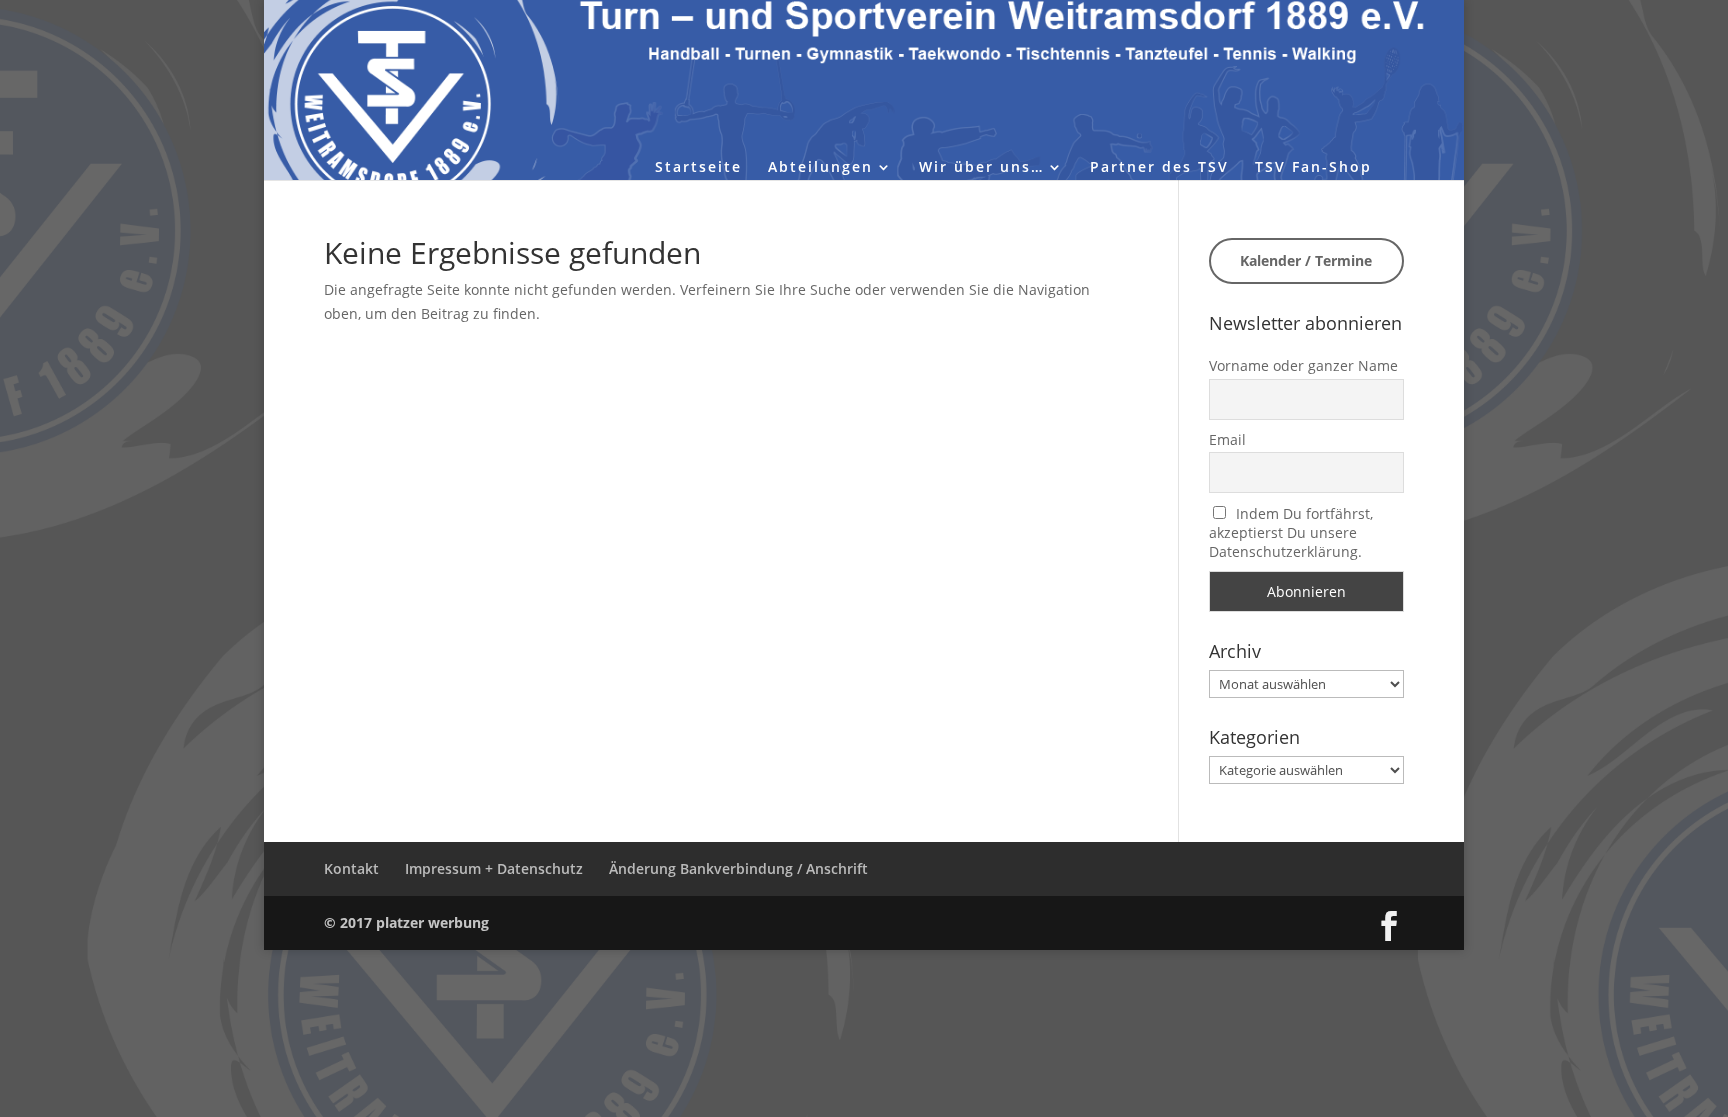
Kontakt (351, 868)
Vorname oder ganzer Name (1303, 365)
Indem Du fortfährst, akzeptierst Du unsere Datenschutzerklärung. (1291, 532)
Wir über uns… (981, 168)
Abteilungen (820, 168)
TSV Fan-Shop (1313, 168)
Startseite (698, 168)
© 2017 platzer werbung (406, 922)
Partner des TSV (1159, 168)
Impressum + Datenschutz (494, 868)
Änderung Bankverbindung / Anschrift (738, 868)
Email (1227, 439)
